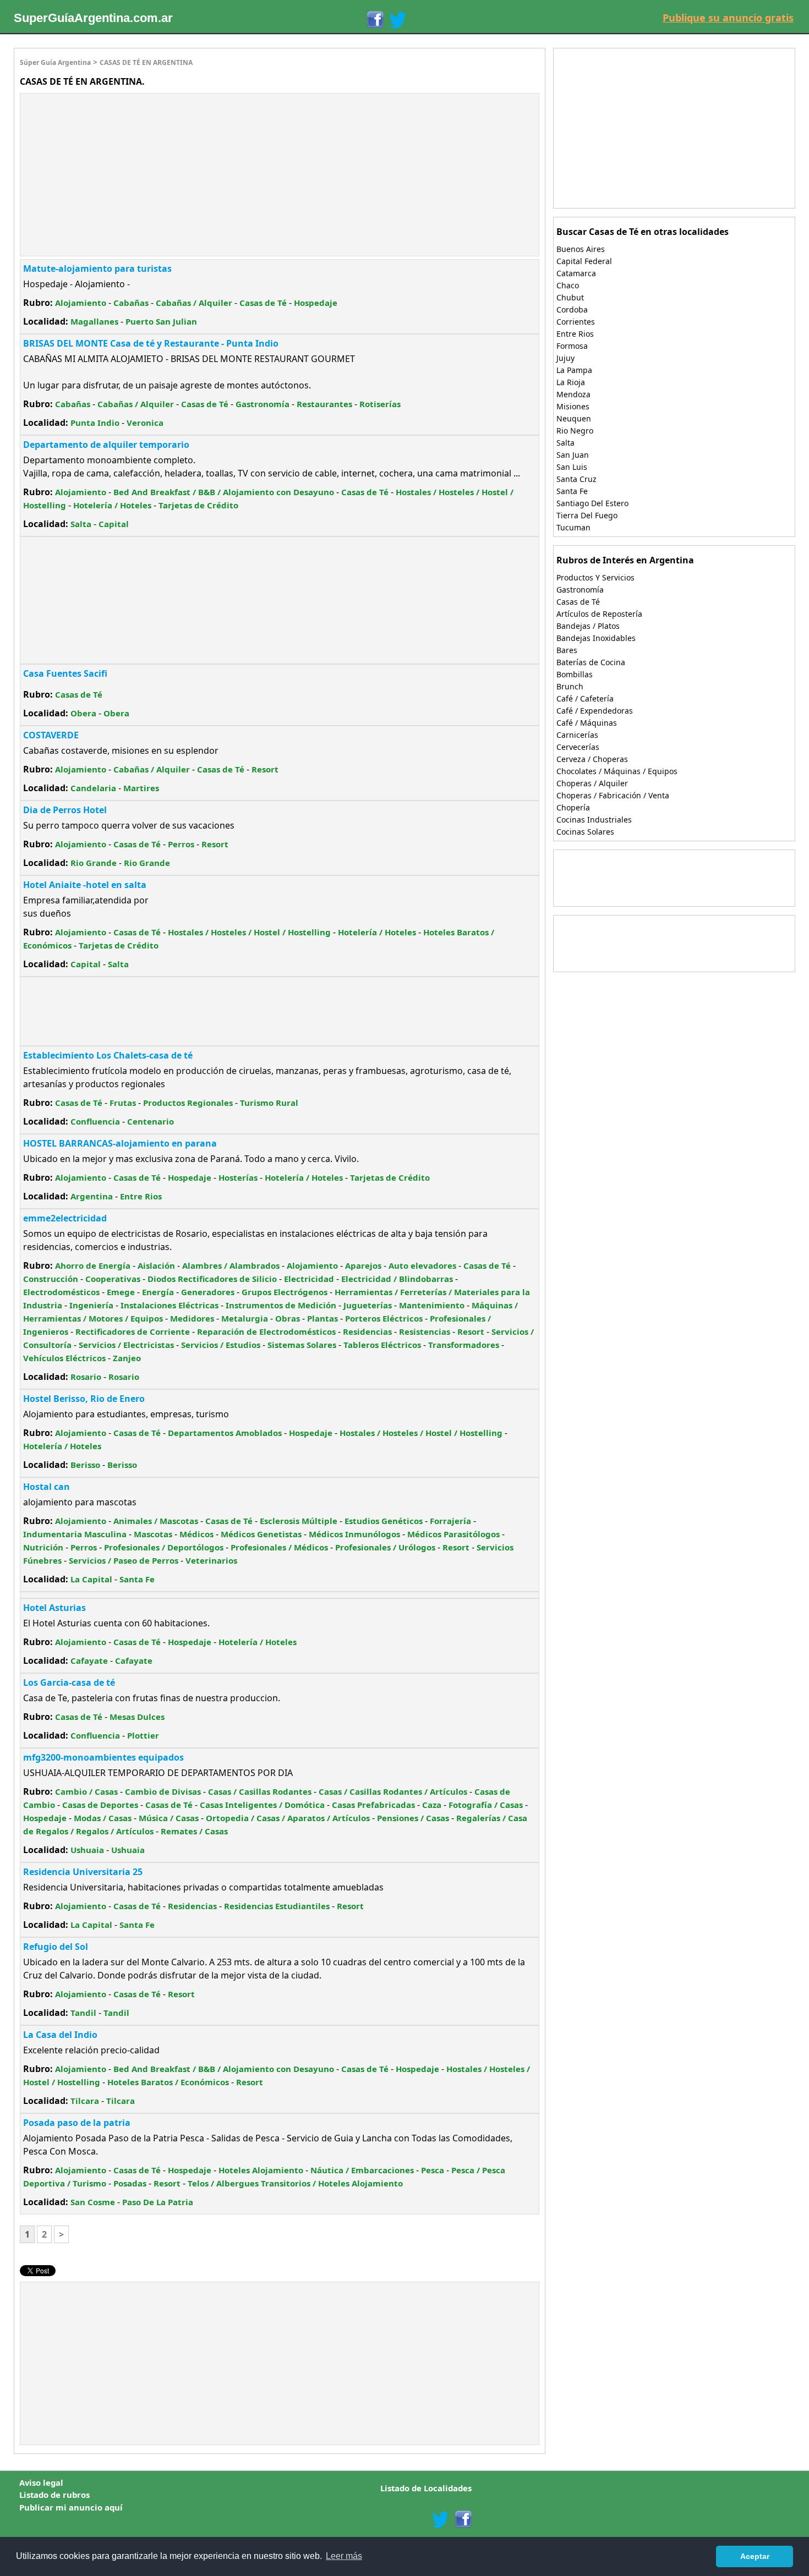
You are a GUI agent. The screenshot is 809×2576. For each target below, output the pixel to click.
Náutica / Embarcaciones (362, 2170)
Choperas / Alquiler (592, 783)
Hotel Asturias (54, 1608)
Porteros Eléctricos (384, 1318)
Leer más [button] (344, 2556)
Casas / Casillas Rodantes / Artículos (393, 1791)
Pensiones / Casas (413, 1818)
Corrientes (576, 322)
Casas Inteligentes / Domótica (262, 1805)
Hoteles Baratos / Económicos (168, 2082)
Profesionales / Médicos (279, 1547)
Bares (567, 650)
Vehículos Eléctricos (64, 1358)
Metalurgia (245, 1318)
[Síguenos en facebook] (463, 2519)
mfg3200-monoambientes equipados (103, 1757)
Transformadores (464, 1345)
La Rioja (571, 382)
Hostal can (47, 1487)
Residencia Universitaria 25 (83, 1872)
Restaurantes (324, 404)
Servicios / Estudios (221, 1345)
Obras (288, 1318)
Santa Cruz (576, 479)
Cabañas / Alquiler (194, 303)
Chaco (568, 285)
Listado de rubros (54, 2495)
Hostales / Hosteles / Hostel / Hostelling (249, 932)
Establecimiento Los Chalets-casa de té (108, 1055)
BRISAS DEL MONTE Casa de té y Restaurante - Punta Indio (151, 343)
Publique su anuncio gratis (728, 18)
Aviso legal (41, 2482)
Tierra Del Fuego (587, 515)
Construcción (51, 1279)
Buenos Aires (581, 249)
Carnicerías (577, 735)
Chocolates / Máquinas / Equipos (617, 771)
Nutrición (43, 1547)
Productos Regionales (188, 1103)
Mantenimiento (432, 1305)
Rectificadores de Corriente (133, 1331)
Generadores (208, 1292)
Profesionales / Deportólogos (164, 1547)
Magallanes (94, 321)
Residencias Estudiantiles (277, 1906)
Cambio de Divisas (163, 1791)
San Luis (572, 467)
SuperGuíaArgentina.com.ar (93, 18)
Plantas (322, 1318)
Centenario (151, 1121)
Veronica (145, 423)
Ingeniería (91, 1305)
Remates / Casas (194, 1831)
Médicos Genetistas (261, 1534)
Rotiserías (380, 404)
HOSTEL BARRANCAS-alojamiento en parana (120, 1143)
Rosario (86, 1377)
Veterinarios (211, 1560)
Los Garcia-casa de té (69, 1682)
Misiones (573, 406)
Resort (265, 769)
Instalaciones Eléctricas (170, 1305)
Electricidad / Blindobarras (397, 1279)
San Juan (573, 455)
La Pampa (574, 370)
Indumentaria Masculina (75, 1534)
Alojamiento (81, 303)
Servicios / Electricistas (126, 1345)
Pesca (433, 2170)
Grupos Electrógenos (285, 1292)
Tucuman (573, 527)
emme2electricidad (65, 1218)
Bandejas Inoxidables (596, 638)
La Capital (91, 1579)
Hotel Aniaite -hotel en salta (85, 885)
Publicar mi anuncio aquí (71, 2507)
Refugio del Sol (56, 1947)
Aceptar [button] (755, 2556)
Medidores (192, 1318)
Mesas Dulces (137, 1717)
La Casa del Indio (60, 2035)
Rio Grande (94, 863)
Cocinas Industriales (594, 820)
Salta (81, 524)
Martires (141, 788)
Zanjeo (127, 1358)
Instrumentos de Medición (281, 1305)
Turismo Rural (269, 1103)
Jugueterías (368, 1305)
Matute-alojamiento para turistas (97, 268)
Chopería (573, 807)
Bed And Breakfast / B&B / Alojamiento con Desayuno (224, 492)
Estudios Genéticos (384, 1521)
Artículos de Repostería (599, 614)
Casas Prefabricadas (373, 1805)
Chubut (570, 297)
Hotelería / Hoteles (112, 505)
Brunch (570, 686)
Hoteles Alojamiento (261, 2170)
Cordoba (572, 309)
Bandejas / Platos (588, 626)
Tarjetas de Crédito (198, 505)
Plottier (143, 1735)
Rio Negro (575, 431)
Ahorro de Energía (93, 1265)
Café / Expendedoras (595, 711)
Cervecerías (578, 747)
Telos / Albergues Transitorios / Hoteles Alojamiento (295, 2183)
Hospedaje (316, 303)
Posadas (130, 2183)
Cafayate (89, 1660)
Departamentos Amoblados (225, 1433)
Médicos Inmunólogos (354, 1534)
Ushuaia (87, 1850)
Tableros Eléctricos (382, 1345)
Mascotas (153, 1534)
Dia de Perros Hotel (65, 810)
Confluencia (95, 1121)
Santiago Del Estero (592, 503)
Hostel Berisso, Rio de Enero (84, 1399)
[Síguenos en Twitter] (397, 20)
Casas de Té (263, 303)
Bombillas (575, 674)
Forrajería (450, 1521)
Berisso (85, 1465)
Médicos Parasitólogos (453, 1534)
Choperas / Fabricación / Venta (613, 795)
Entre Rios (141, 1196)
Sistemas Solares (302, 1345)
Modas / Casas (103, 1818)
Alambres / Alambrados (231, 1265)
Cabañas (131, 303)
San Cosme (93, 2202)
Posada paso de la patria (77, 2123)
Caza (432, 1805)
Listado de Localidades (426, 2488)
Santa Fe (137, 1579)
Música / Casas (169, 1818)
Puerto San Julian (161, 321)
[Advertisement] (113, 173)
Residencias (367, 1331)
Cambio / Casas (86, 1791)
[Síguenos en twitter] (440, 2519)
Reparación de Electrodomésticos (266, 1331)
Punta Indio (95, 423)
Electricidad (309, 1279)
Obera (83, 713)
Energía (158, 1292)
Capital (114, 524)
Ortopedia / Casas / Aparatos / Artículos (288, 1818)
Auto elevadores (422, 1265)
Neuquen (574, 418)
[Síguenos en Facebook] (375, 20)
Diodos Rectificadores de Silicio (212, 1279)
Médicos (196, 1534)
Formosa (572, 346)
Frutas (123, 1103)
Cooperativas (113, 1279)
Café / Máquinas (587, 723)
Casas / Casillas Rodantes (260, 1791)
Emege (121, 1292)
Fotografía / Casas (486, 1805)
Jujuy (565, 358)
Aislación (156, 1265)
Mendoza (573, 394)
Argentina (92, 1196)
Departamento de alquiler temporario (106, 445)
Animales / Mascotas (156, 1521)
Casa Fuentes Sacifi (65, 673)
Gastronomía (263, 404)
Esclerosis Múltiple (299, 1521)
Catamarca (576, 273)
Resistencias (425, 1331)
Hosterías (238, 1177)
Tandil (83, 2013)
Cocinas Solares (585, 832)
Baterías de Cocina (591, 662)
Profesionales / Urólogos (385, 1547)
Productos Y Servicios (595, 577)
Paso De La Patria (158, 2202)
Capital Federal (584, 261)
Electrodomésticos (61, 1292)
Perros (181, 844)
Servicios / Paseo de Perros (124, 1560)
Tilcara (85, 2101)
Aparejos (363, 1265)
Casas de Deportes (100, 1805)
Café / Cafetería (585, 698)
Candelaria (93, 788)
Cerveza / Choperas (592, 759)
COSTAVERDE (51, 735)
